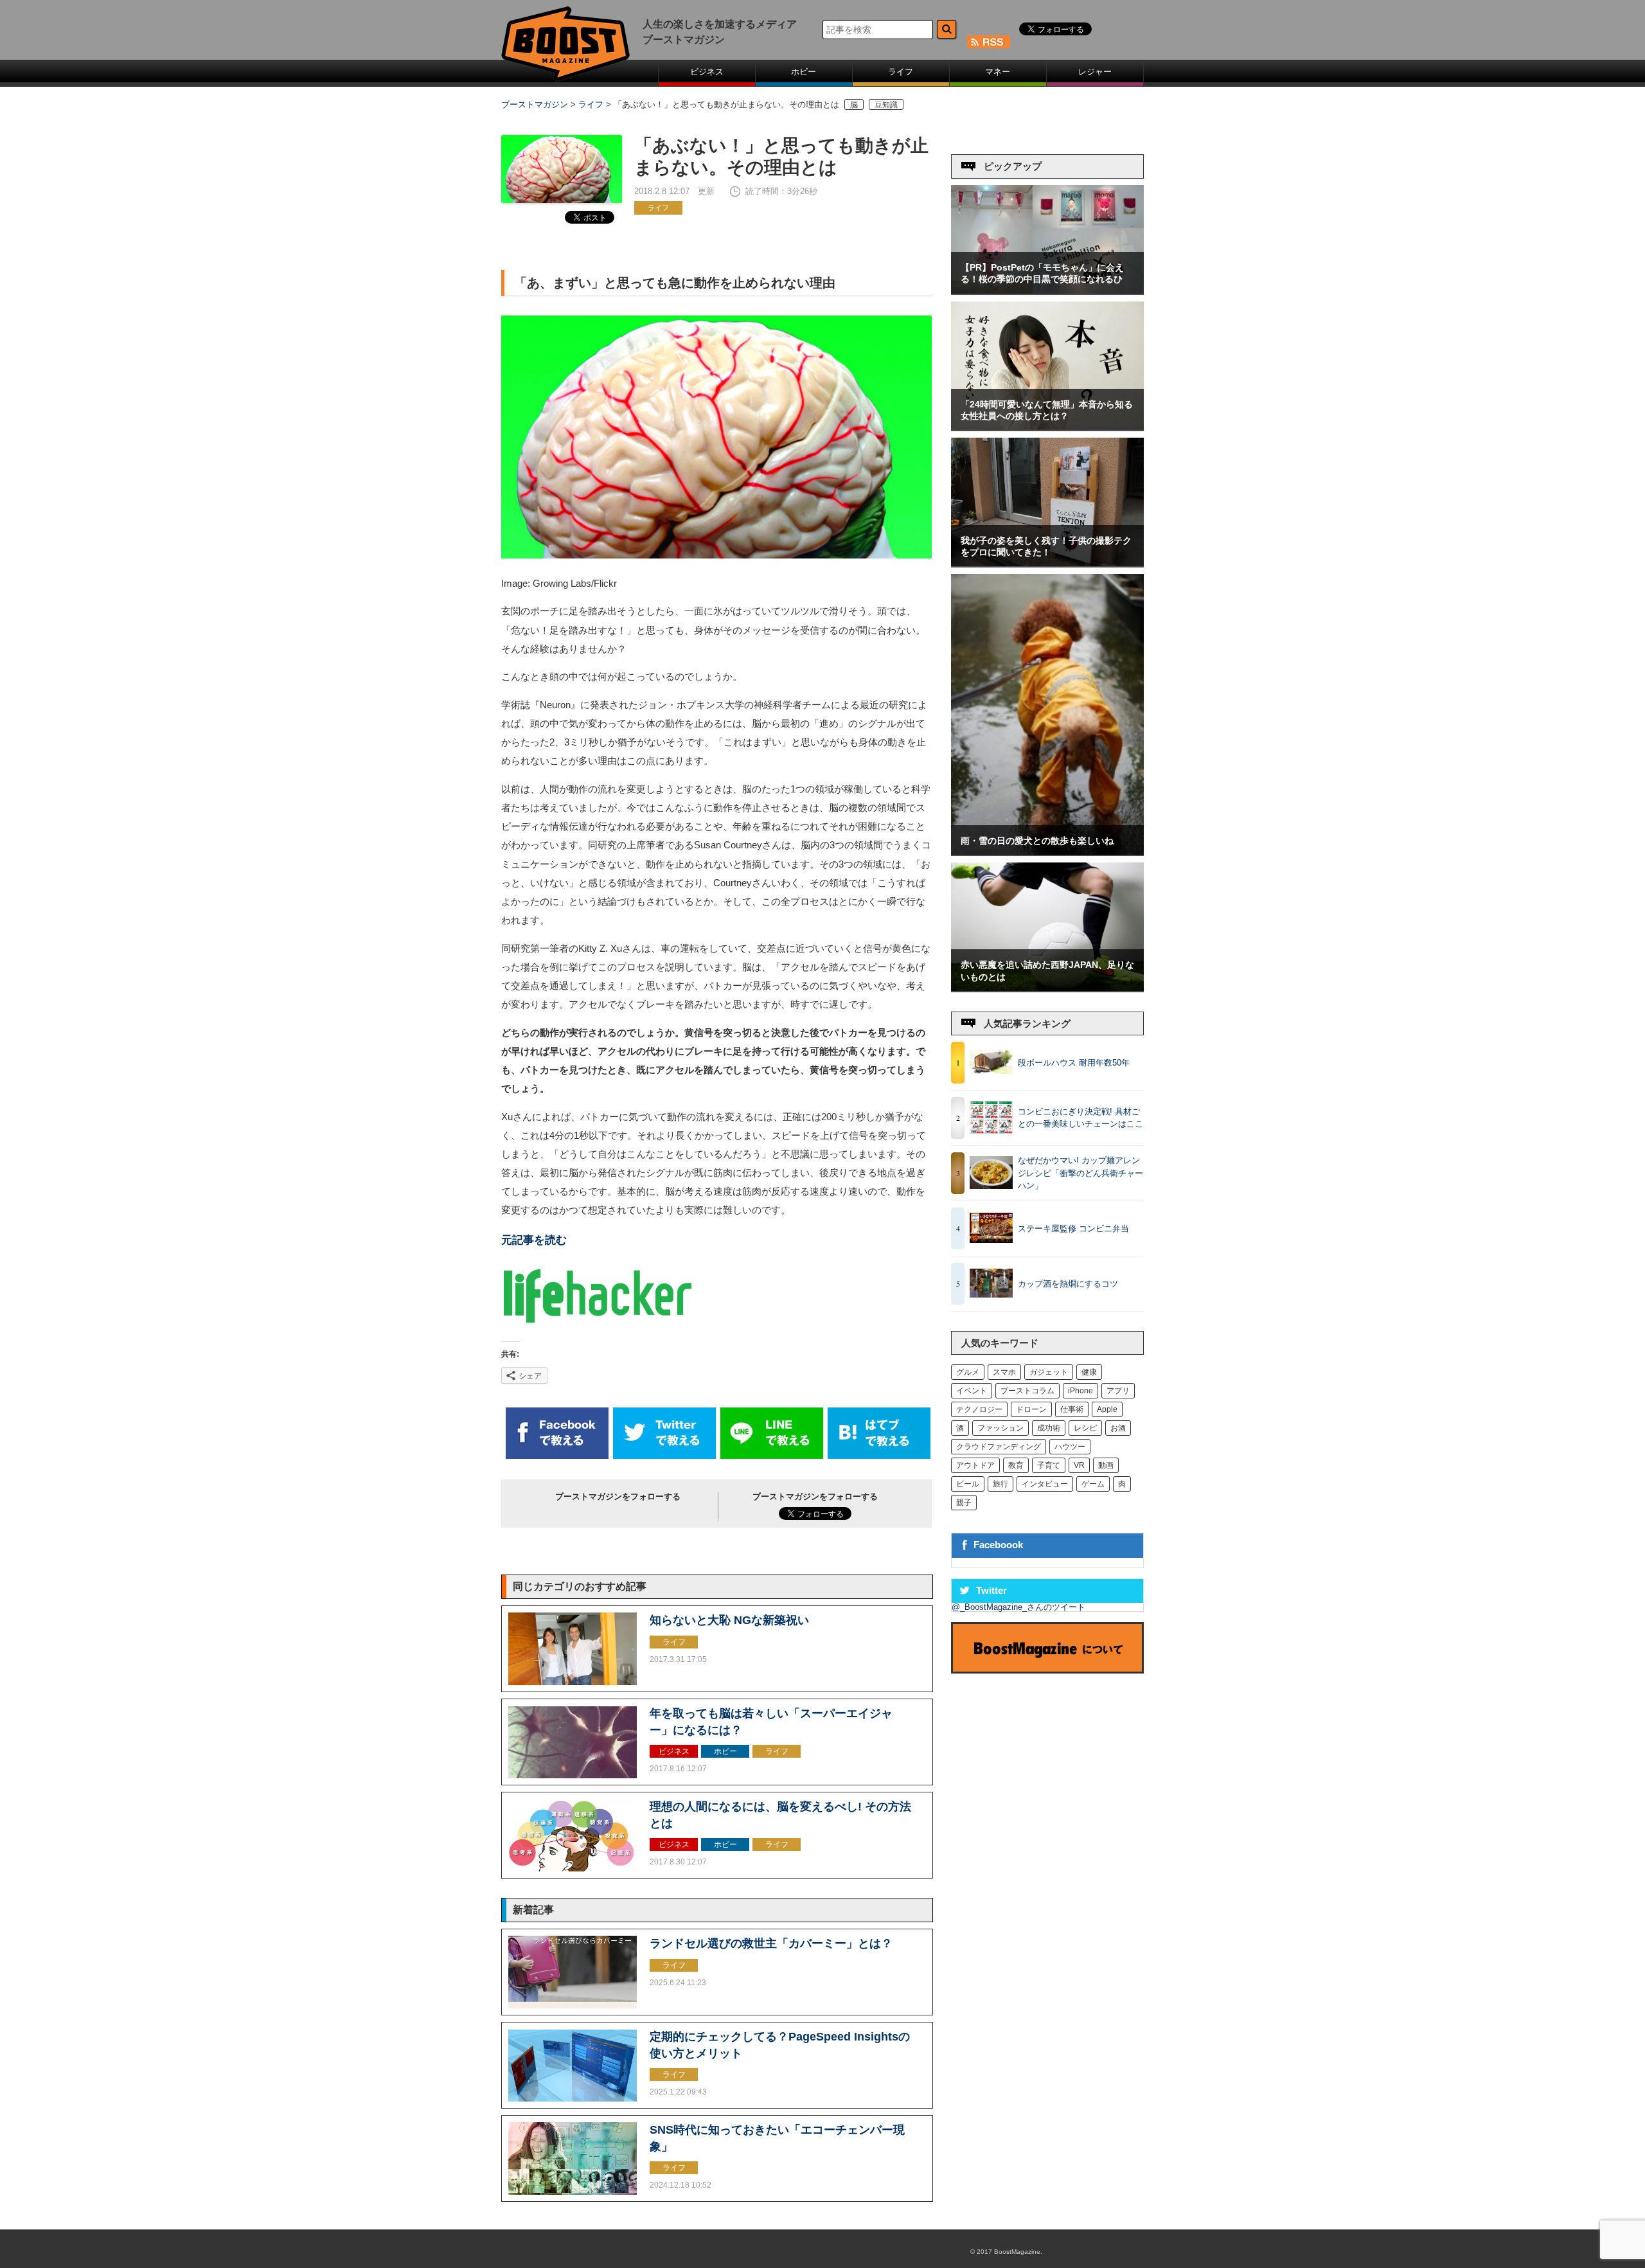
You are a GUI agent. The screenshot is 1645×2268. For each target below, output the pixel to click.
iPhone (1080, 1391)
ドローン (1031, 1409)
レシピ (1085, 1428)
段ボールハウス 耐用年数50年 (1074, 1063)
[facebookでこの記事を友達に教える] (557, 1456)
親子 (964, 1503)
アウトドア (975, 1465)
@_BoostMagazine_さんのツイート (1018, 1607)
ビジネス (707, 72)
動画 (1106, 1465)
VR (1079, 1465)
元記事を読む (534, 1240)
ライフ (901, 72)
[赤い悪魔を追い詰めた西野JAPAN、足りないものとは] (1047, 988)
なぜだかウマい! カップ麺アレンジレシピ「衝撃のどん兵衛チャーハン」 (1080, 1173)
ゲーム (1093, 1484)
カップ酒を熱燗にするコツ (1068, 1284)
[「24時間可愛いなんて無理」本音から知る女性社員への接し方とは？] (1047, 427)
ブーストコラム (1027, 1391)
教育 (1016, 1465)
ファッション (1000, 1428)
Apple (1107, 1409)
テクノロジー (979, 1409)
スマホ (1004, 1372)
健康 (1089, 1372)
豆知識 (886, 104)
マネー (998, 72)
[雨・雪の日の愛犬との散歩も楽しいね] (1047, 852)
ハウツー (1070, 1447)
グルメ (968, 1372)
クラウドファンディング (999, 1447)
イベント (972, 1391)
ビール (968, 1484)
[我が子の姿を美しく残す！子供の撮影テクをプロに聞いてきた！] (1047, 563)
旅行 (1000, 1484)
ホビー (804, 72)
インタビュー (1045, 1484)
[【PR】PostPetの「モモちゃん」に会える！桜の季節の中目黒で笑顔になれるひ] (1047, 291)
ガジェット (1049, 1372)
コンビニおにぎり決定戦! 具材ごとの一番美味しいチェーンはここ (1080, 1118)
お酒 (1118, 1428)
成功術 (1049, 1428)
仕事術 (1072, 1409)
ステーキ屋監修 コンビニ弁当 (1073, 1228)
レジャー (1095, 72)
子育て (1049, 1465)
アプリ (1118, 1391)
